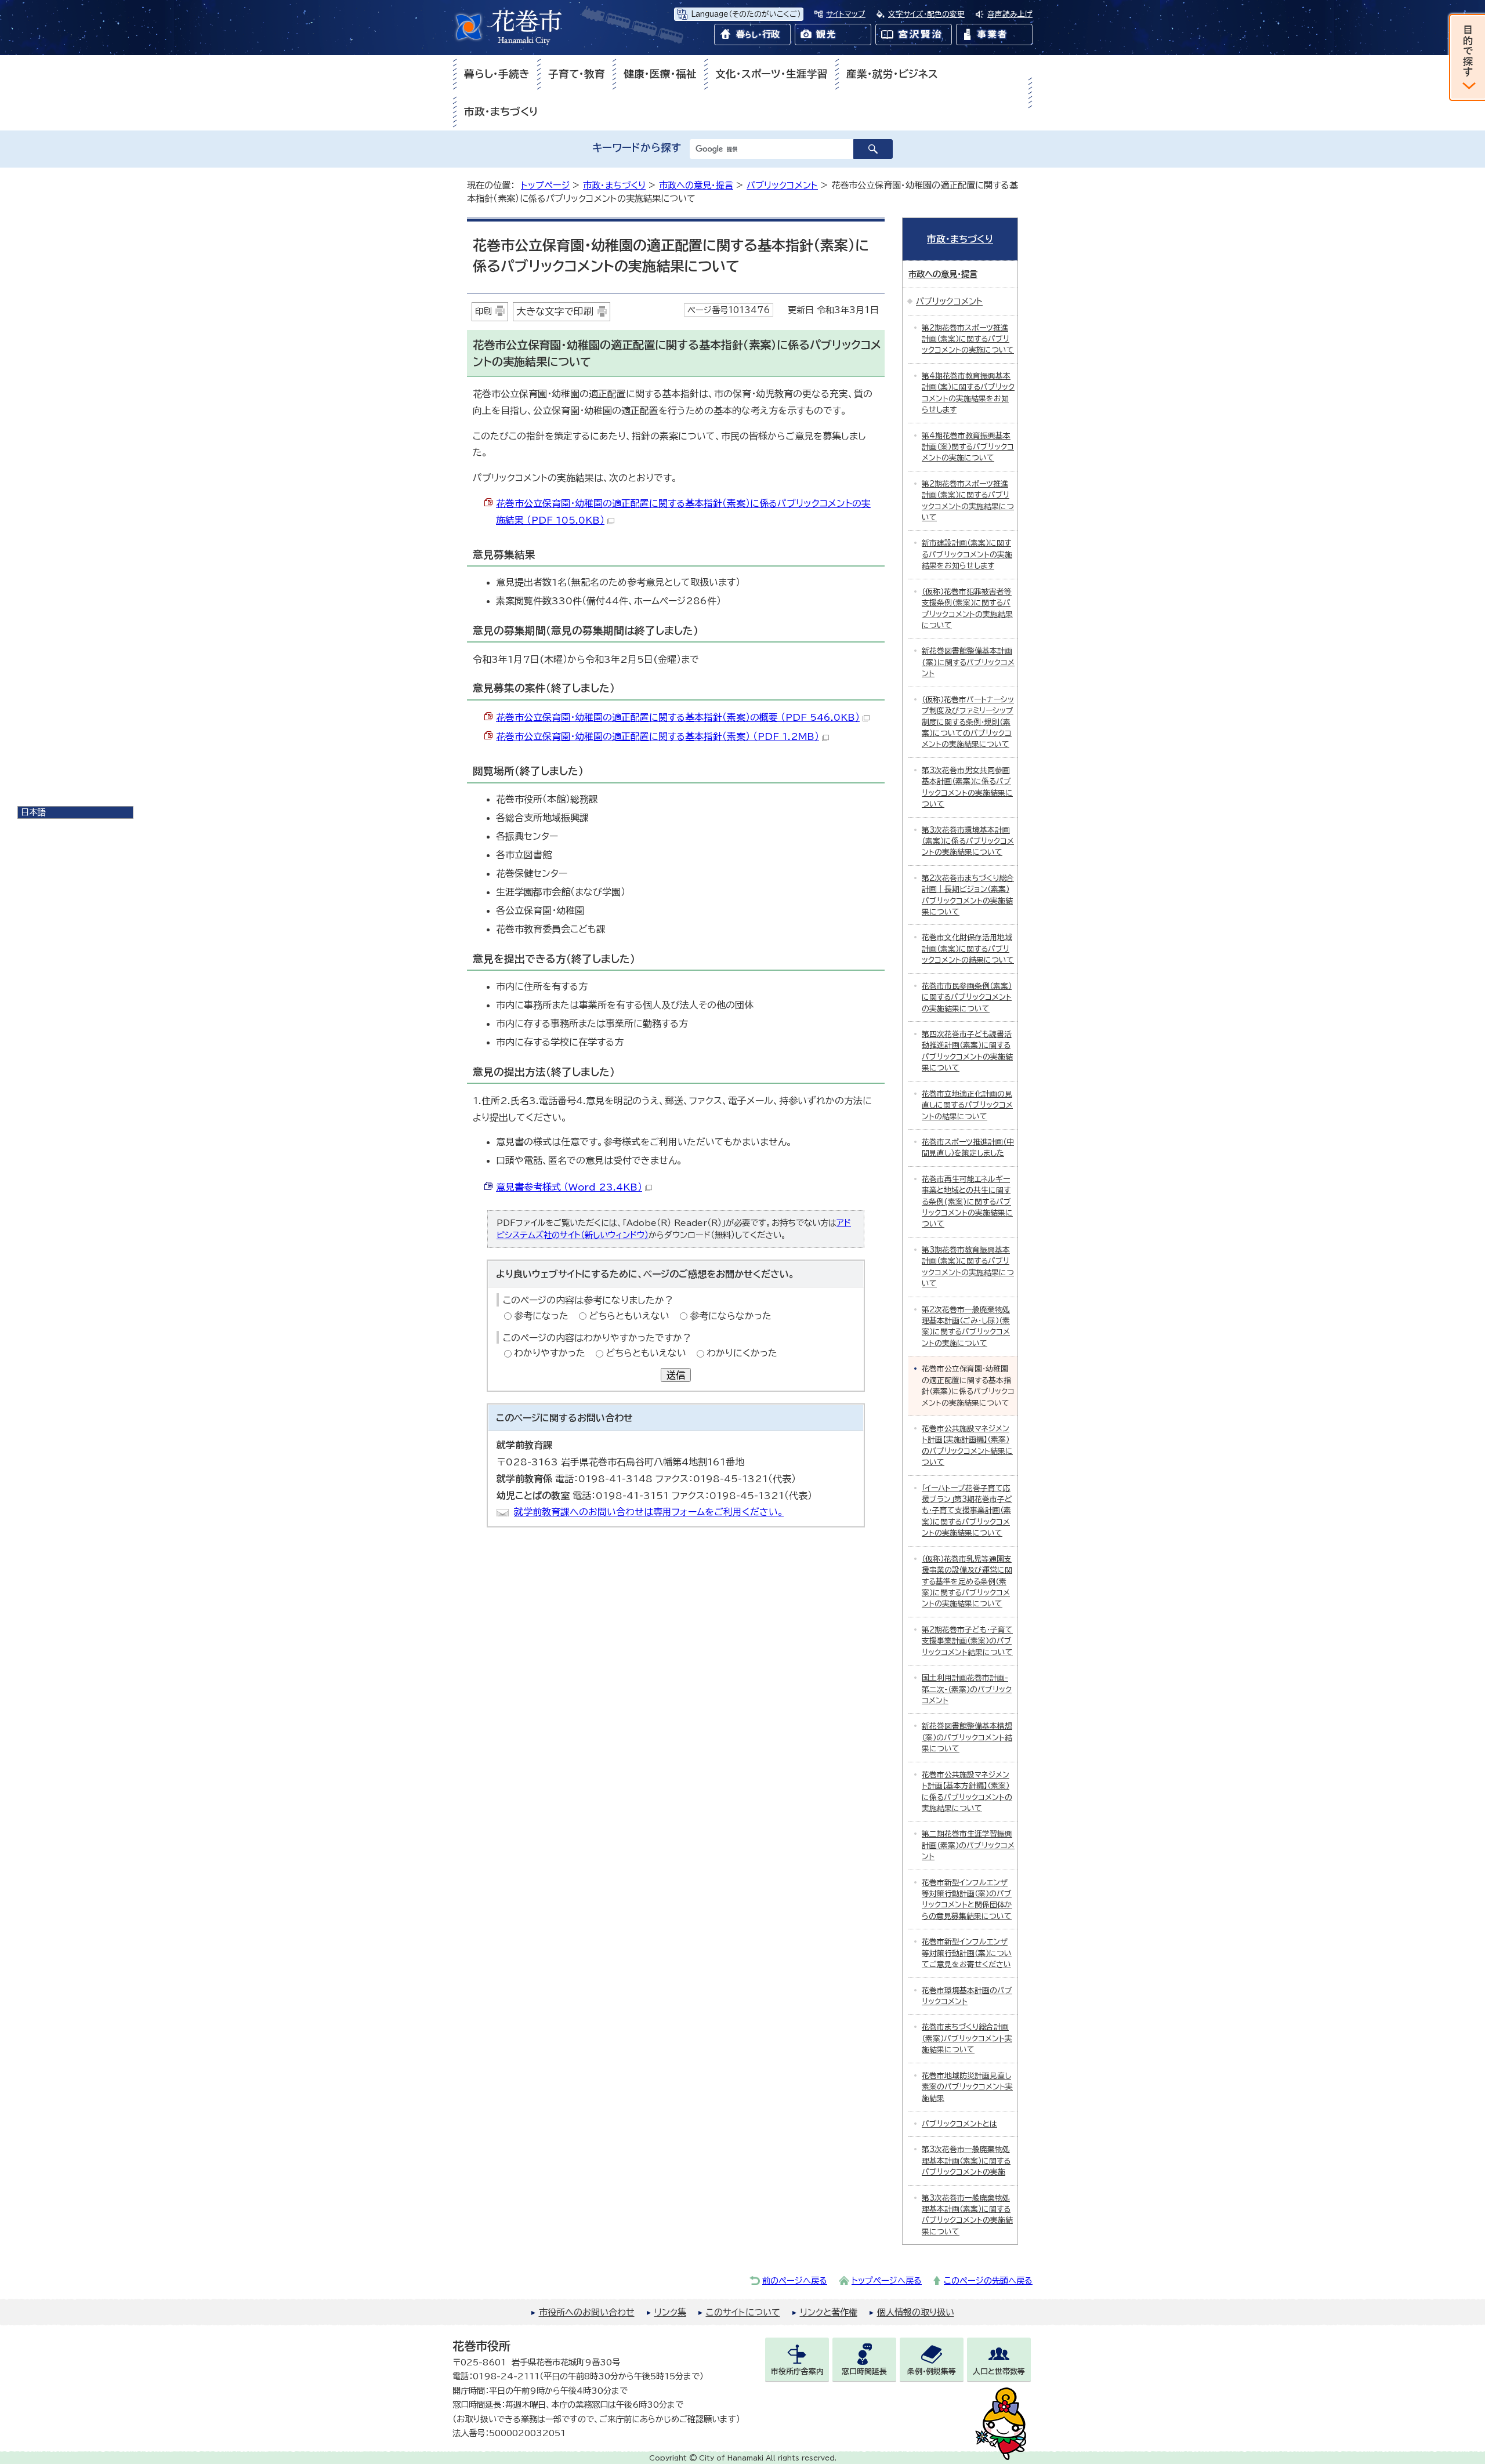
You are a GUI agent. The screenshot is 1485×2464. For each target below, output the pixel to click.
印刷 (483, 311)
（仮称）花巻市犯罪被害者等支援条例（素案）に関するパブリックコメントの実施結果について (967, 609)
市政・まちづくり (501, 112)
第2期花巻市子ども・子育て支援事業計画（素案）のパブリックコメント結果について (967, 1641)
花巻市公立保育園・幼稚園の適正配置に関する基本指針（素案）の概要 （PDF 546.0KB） (678, 717)
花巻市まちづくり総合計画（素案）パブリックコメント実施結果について (967, 2038)
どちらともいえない (629, 1316)
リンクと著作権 (829, 2312)
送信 (676, 1375)
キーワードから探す (637, 148)
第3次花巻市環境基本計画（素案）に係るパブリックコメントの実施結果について (968, 841)
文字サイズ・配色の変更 (926, 14)
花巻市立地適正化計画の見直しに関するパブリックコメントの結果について (967, 1105)
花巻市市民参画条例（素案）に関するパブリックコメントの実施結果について (967, 997)
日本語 (33, 812)
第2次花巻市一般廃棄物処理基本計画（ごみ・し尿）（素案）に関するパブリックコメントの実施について (966, 1327)
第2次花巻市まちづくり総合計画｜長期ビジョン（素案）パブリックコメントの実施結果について (968, 895)
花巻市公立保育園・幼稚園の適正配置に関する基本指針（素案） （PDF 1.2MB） (658, 736)
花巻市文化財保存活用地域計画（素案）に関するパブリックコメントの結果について (968, 949)
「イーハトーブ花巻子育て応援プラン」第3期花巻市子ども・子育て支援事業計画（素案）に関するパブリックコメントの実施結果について (967, 1511)
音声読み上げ (1010, 14)
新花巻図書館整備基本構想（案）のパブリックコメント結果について (967, 1737)
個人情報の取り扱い (916, 2312)
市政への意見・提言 (696, 185)
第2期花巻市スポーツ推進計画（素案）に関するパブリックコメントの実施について (968, 339)
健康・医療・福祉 (660, 74)
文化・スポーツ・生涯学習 (772, 74)
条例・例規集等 (932, 2372)
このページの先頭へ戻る (988, 2280)
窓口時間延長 (864, 2372)
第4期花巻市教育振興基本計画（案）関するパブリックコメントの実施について (968, 447)
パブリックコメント (782, 185)
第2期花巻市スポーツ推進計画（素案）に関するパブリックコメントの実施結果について (968, 501)
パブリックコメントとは (959, 2124)
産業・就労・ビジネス (892, 74)
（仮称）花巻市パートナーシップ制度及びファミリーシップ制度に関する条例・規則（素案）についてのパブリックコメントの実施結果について (968, 722)
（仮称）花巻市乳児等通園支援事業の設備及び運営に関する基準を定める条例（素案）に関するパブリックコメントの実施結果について (967, 1582)
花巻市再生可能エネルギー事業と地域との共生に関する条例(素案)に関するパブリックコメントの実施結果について (967, 1202)
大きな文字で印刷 (555, 311)
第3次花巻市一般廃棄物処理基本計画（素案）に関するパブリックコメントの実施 (966, 2161)
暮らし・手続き (497, 74)
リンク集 (670, 2312)
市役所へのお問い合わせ (587, 2312)
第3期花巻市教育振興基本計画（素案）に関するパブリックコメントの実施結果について (968, 1267)
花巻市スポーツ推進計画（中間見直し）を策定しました (968, 1148)
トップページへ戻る (887, 2280)
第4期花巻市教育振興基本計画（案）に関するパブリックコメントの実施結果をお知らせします (968, 393)
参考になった (541, 1316)
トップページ (545, 185)
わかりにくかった (742, 1353)
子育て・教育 (577, 74)
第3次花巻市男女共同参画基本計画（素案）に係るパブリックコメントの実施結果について (967, 787)
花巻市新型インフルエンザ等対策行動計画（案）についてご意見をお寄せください (967, 1953)
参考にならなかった (731, 1316)
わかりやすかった (550, 1353)
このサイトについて (743, 2312)
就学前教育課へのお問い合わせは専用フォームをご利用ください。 (649, 1512)
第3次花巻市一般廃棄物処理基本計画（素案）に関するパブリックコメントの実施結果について (967, 2215)
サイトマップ (846, 14)
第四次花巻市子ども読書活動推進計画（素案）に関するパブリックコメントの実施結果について (967, 1051)
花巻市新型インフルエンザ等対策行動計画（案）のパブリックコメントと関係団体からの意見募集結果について (967, 1899)
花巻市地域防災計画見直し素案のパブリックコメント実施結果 (967, 2087)
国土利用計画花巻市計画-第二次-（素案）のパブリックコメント (967, 1689)
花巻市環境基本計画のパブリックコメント (967, 1996)
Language (746, 14)
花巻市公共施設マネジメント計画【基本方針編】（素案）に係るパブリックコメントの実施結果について (967, 1792)
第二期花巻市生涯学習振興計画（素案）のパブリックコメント (968, 1845)
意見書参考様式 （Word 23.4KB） (569, 1187)
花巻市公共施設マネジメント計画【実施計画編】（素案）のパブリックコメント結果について (967, 1445)
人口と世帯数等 (999, 2372)
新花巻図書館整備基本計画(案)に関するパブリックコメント (968, 662)
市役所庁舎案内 (797, 2372)
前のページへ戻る (795, 2280)
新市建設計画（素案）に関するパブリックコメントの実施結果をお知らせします (967, 554)
